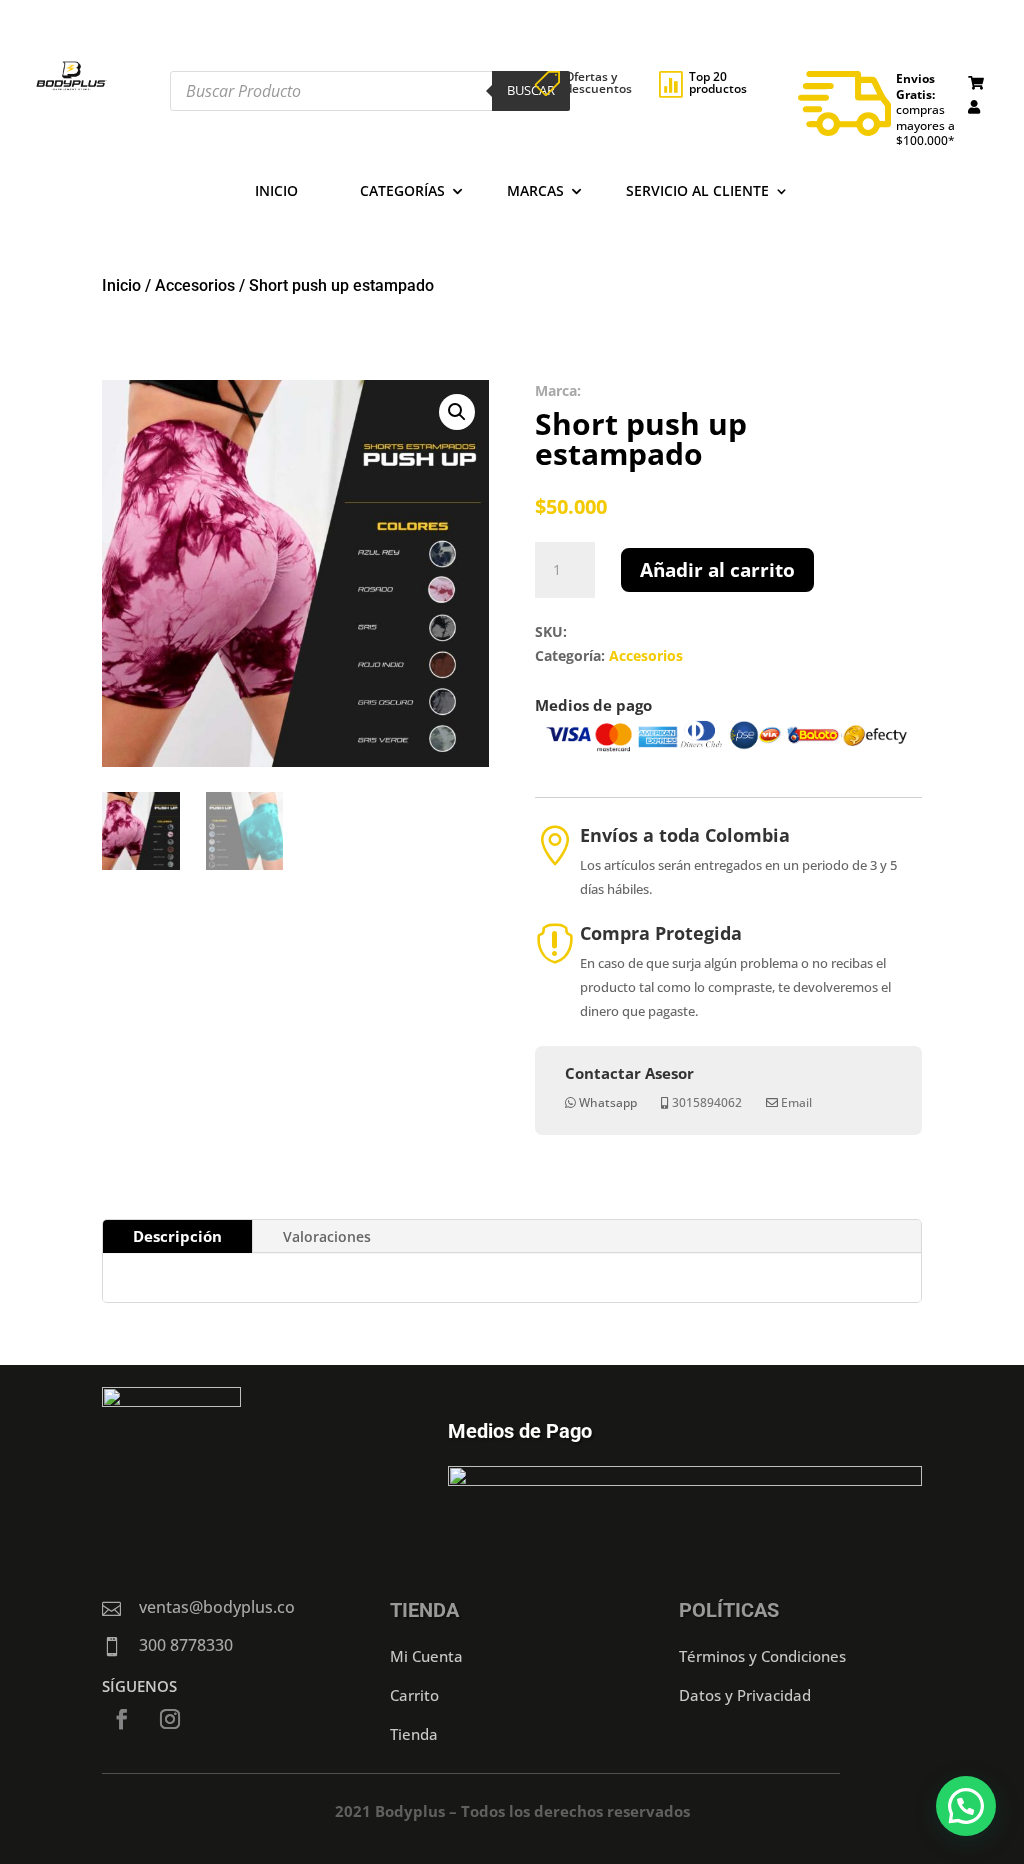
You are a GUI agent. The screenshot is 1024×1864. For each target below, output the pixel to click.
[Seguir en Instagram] (170, 1719)
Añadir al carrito (717, 570)
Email (796, 1102)
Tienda (414, 1734)
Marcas (535, 192)
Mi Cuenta (426, 1656)
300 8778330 (186, 1645)
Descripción (177, 1236)
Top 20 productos (718, 82)
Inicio (276, 192)
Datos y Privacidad (745, 1695)
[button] (457, 412)
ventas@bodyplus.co (217, 1607)
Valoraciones (327, 1236)
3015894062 (707, 1102)
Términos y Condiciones (762, 1656)
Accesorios (195, 285)
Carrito (414, 1695)
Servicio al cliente (697, 192)
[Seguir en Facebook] (122, 1719)
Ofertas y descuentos (598, 82)
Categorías (402, 192)
